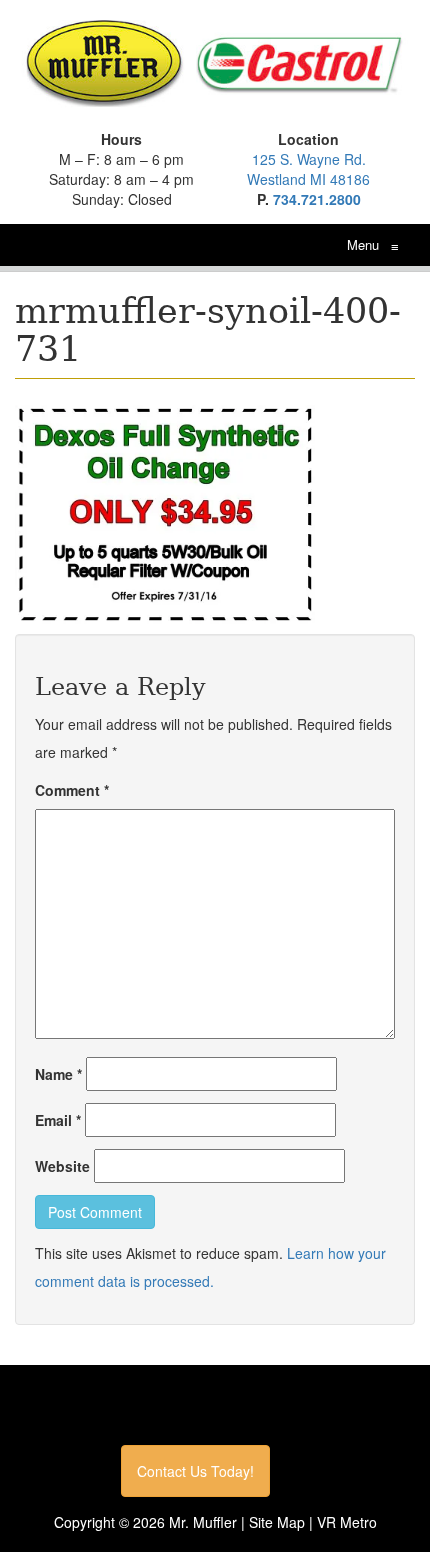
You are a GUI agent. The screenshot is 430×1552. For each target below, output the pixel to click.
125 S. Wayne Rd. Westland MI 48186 (308, 169)
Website (62, 1166)
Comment (72, 790)
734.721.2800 (317, 199)
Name (58, 1074)
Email (58, 1120)
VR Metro (347, 1522)
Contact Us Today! (195, 1471)
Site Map (277, 1522)
